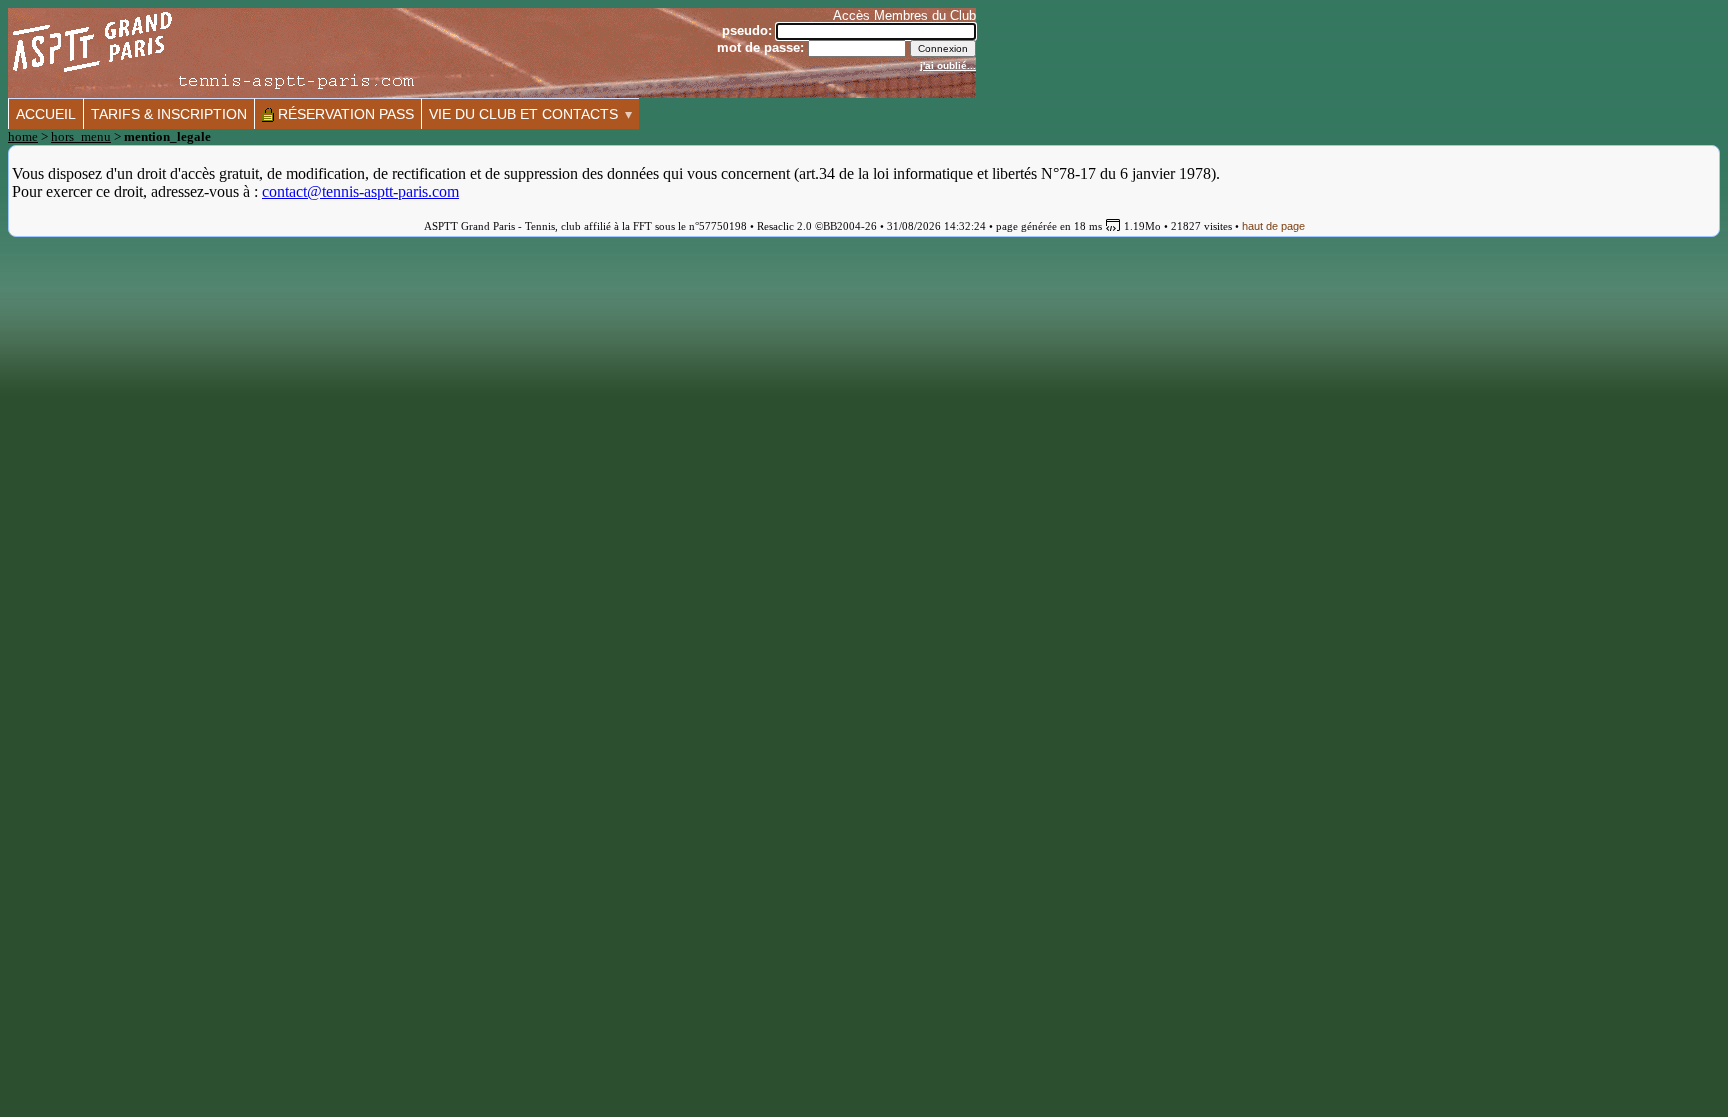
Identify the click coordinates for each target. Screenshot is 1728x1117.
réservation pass (344, 114)
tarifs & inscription (169, 114)
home (23, 136)
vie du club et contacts (523, 114)
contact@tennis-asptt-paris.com (360, 191)
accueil (46, 114)
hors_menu (81, 136)
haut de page (1273, 226)
